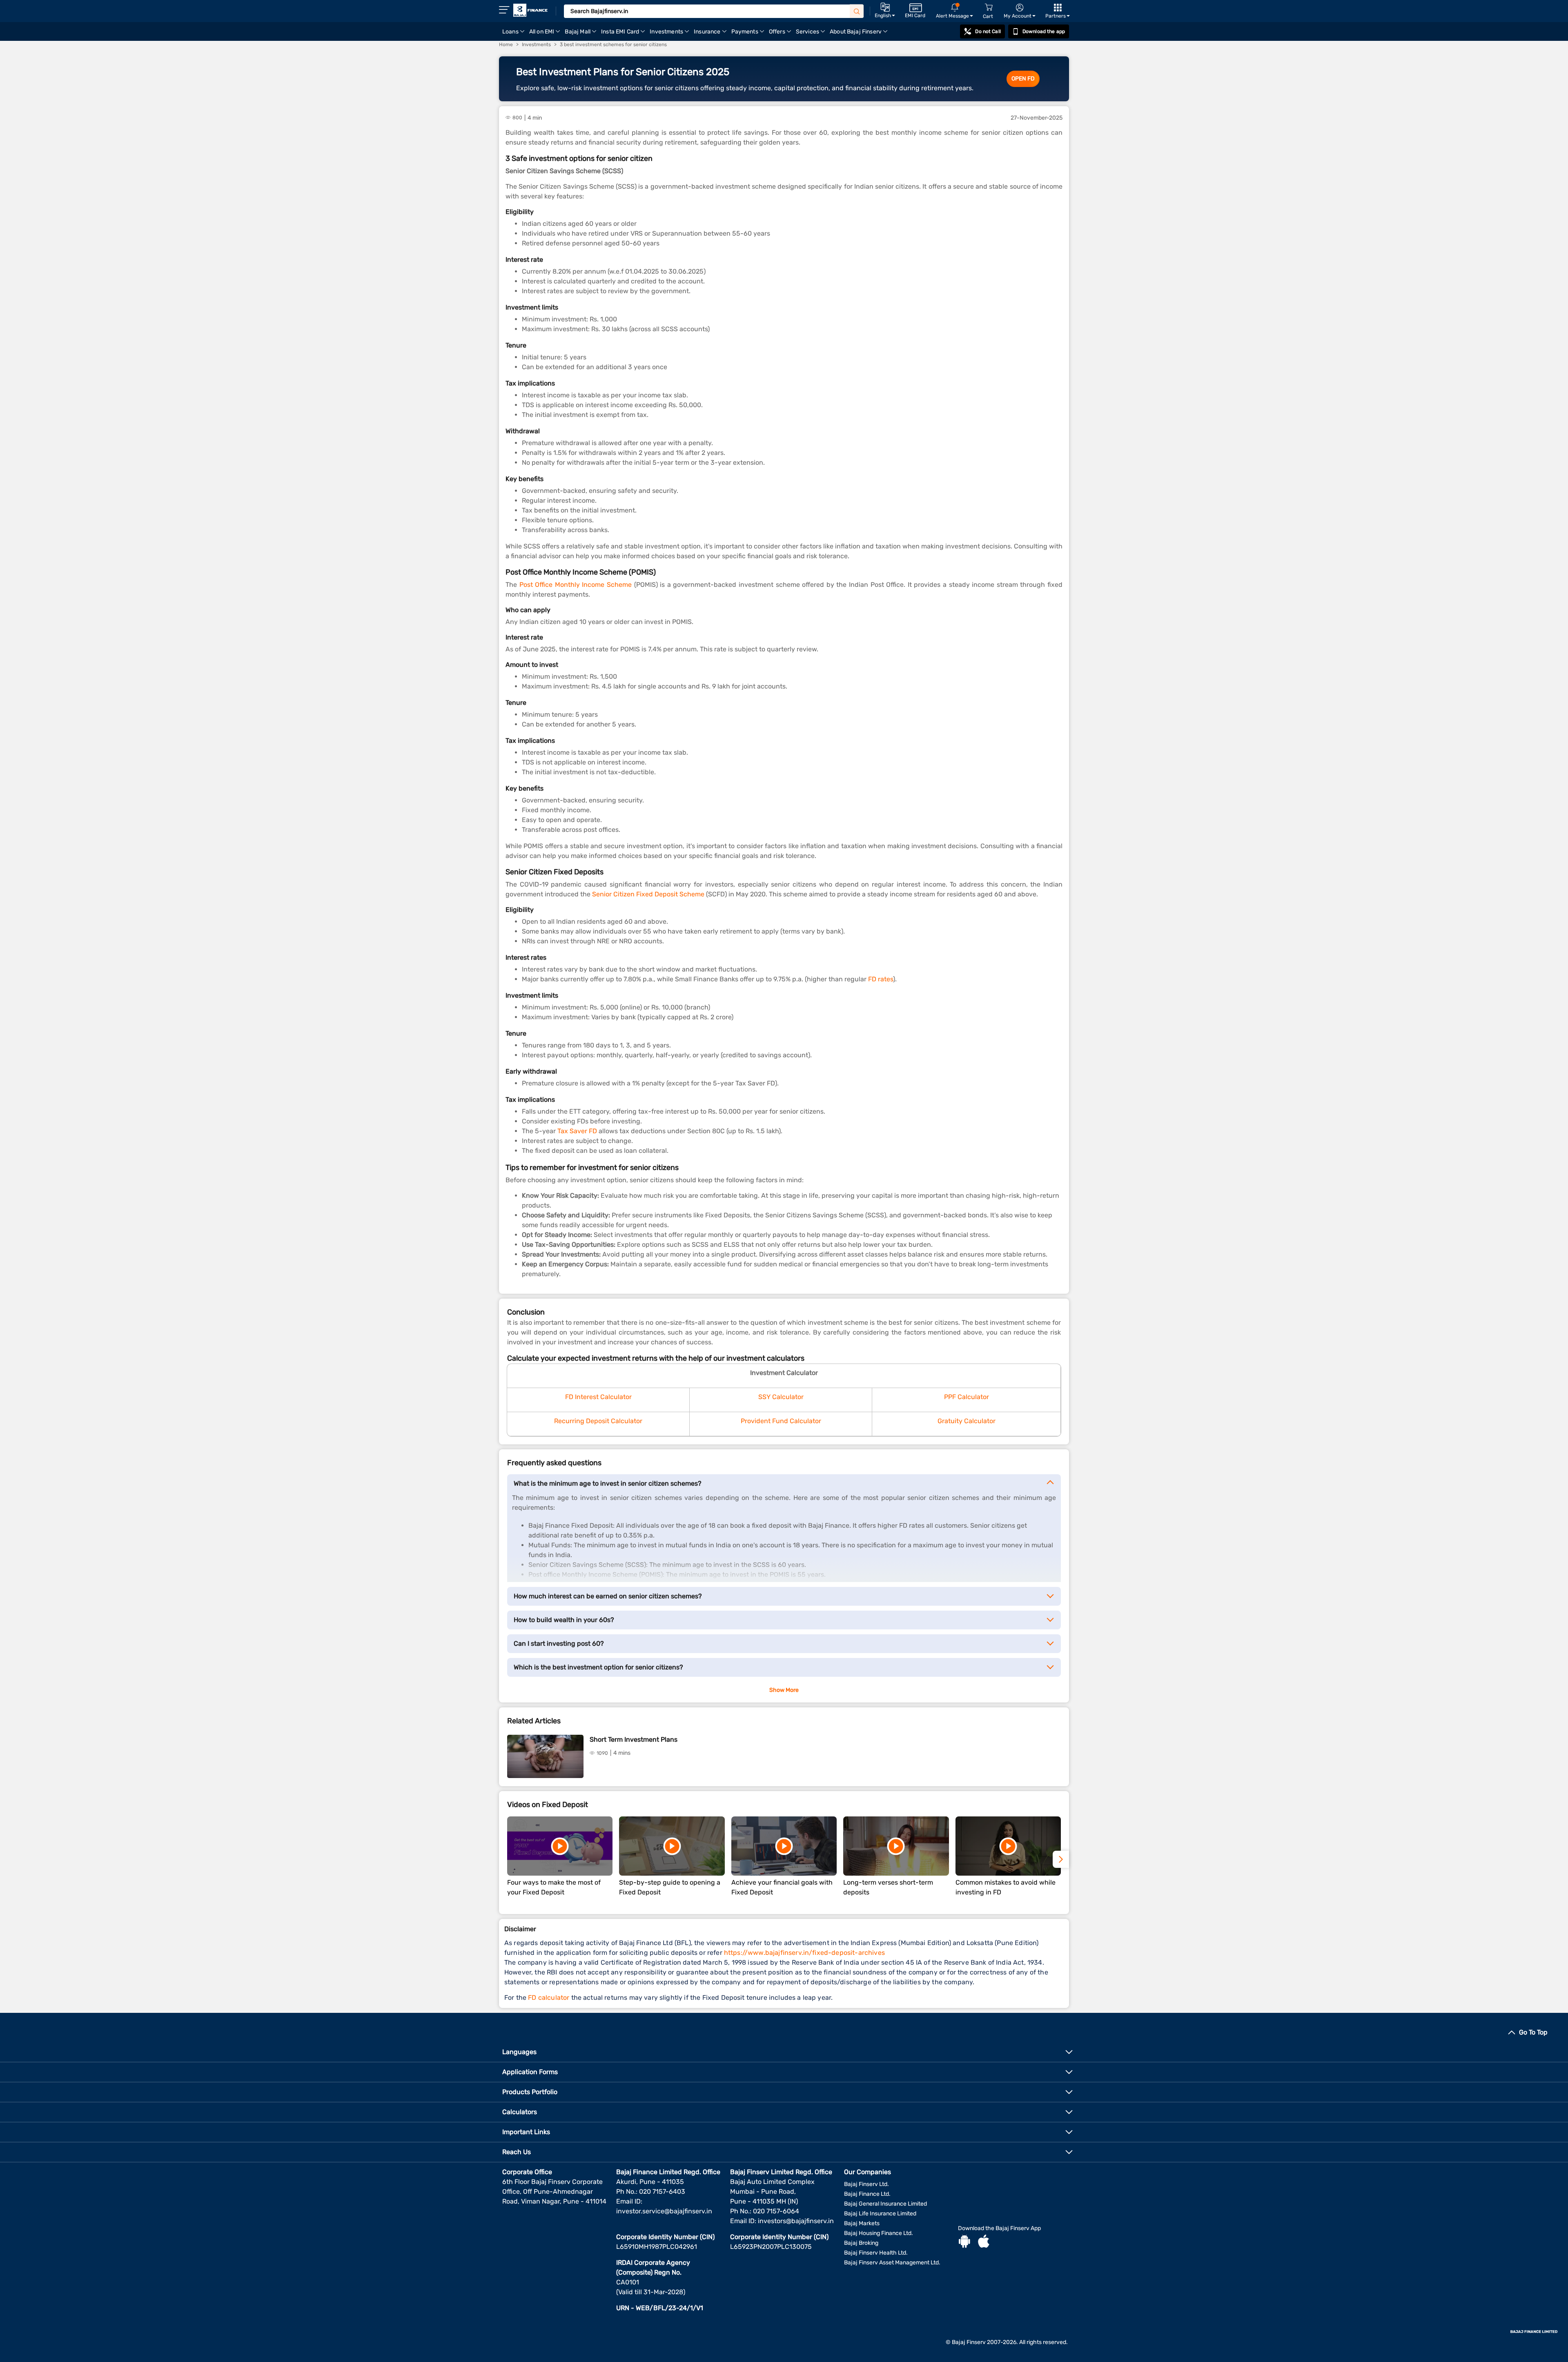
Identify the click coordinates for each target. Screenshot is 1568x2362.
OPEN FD (1023, 79)
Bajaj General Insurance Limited (885, 2204)
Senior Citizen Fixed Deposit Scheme (648, 894)
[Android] (964, 2242)
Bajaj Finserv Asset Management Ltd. (892, 2263)
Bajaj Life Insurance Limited (880, 2214)
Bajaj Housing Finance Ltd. (879, 2233)
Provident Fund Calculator (781, 1421)
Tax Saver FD (577, 1131)
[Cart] (989, 8)
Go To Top (1533, 2032)
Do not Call (988, 31)
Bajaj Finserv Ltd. (866, 2184)
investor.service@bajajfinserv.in (664, 2211)
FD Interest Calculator (598, 1397)
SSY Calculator (781, 1397)
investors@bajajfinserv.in (796, 2221)
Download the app (1044, 31)
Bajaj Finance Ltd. (867, 2194)
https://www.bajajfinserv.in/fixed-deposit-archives (804, 1953)
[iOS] (984, 2242)
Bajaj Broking (861, 2243)
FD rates (881, 979)
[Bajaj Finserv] (530, 10)
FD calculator (549, 1998)
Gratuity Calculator (967, 1421)
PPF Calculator (967, 1397)
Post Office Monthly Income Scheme (576, 585)
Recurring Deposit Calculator (598, 1421)
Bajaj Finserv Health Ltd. (876, 2253)
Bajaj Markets (862, 2223)
